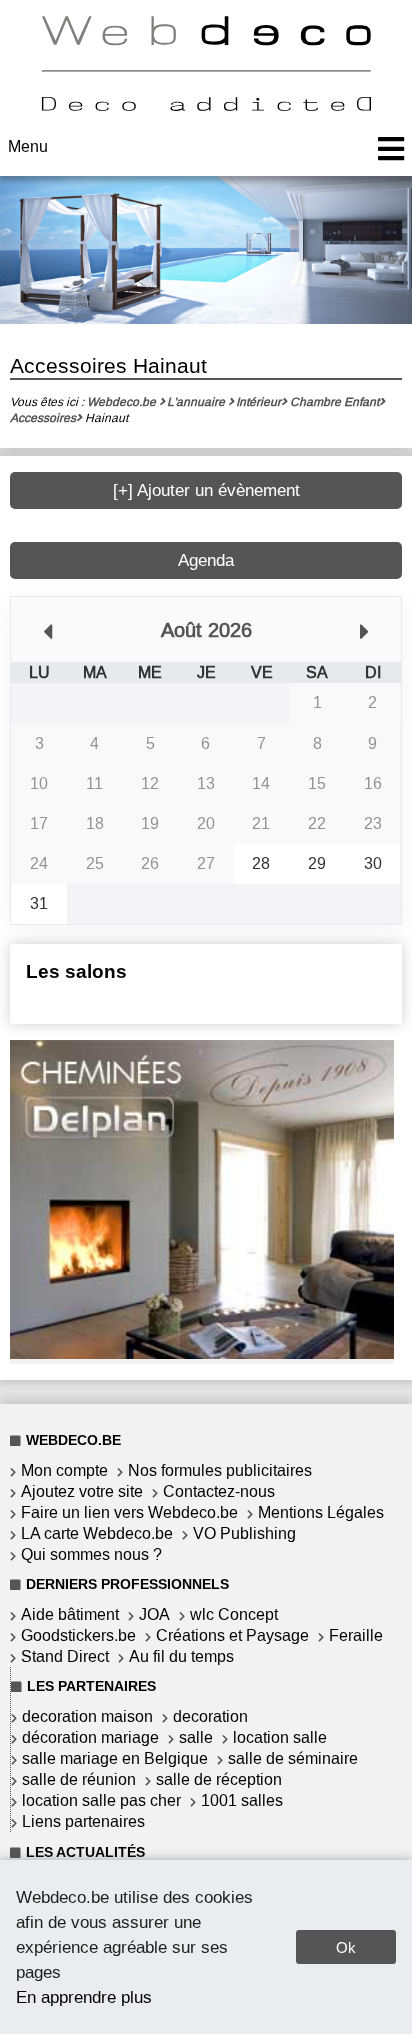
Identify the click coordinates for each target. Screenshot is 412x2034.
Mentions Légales (321, 1512)
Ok (346, 1947)
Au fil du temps (181, 1656)
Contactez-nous (219, 1491)
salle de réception (219, 1779)
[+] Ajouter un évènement (206, 490)
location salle (280, 1737)
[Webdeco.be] (206, 105)
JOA (154, 1614)
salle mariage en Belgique (115, 1758)
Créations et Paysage (232, 1635)
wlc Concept (234, 1614)
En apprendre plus (84, 1997)
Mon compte (64, 1470)
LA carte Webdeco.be (97, 1533)
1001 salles (242, 1800)
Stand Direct (65, 1656)
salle (196, 1737)
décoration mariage (90, 1737)
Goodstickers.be (78, 1635)
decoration (210, 1716)
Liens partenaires (83, 1821)
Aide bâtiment (70, 1614)
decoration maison (87, 1716)
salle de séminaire (293, 1758)
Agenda (206, 560)
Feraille (356, 1635)
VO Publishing (244, 1533)
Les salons (76, 971)
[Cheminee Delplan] (202, 1353)
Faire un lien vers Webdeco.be (129, 1512)
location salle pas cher (101, 1800)
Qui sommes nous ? (91, 1554)
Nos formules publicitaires (220, 1470)
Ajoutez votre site (82, 1491)
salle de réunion (79, 1779)
